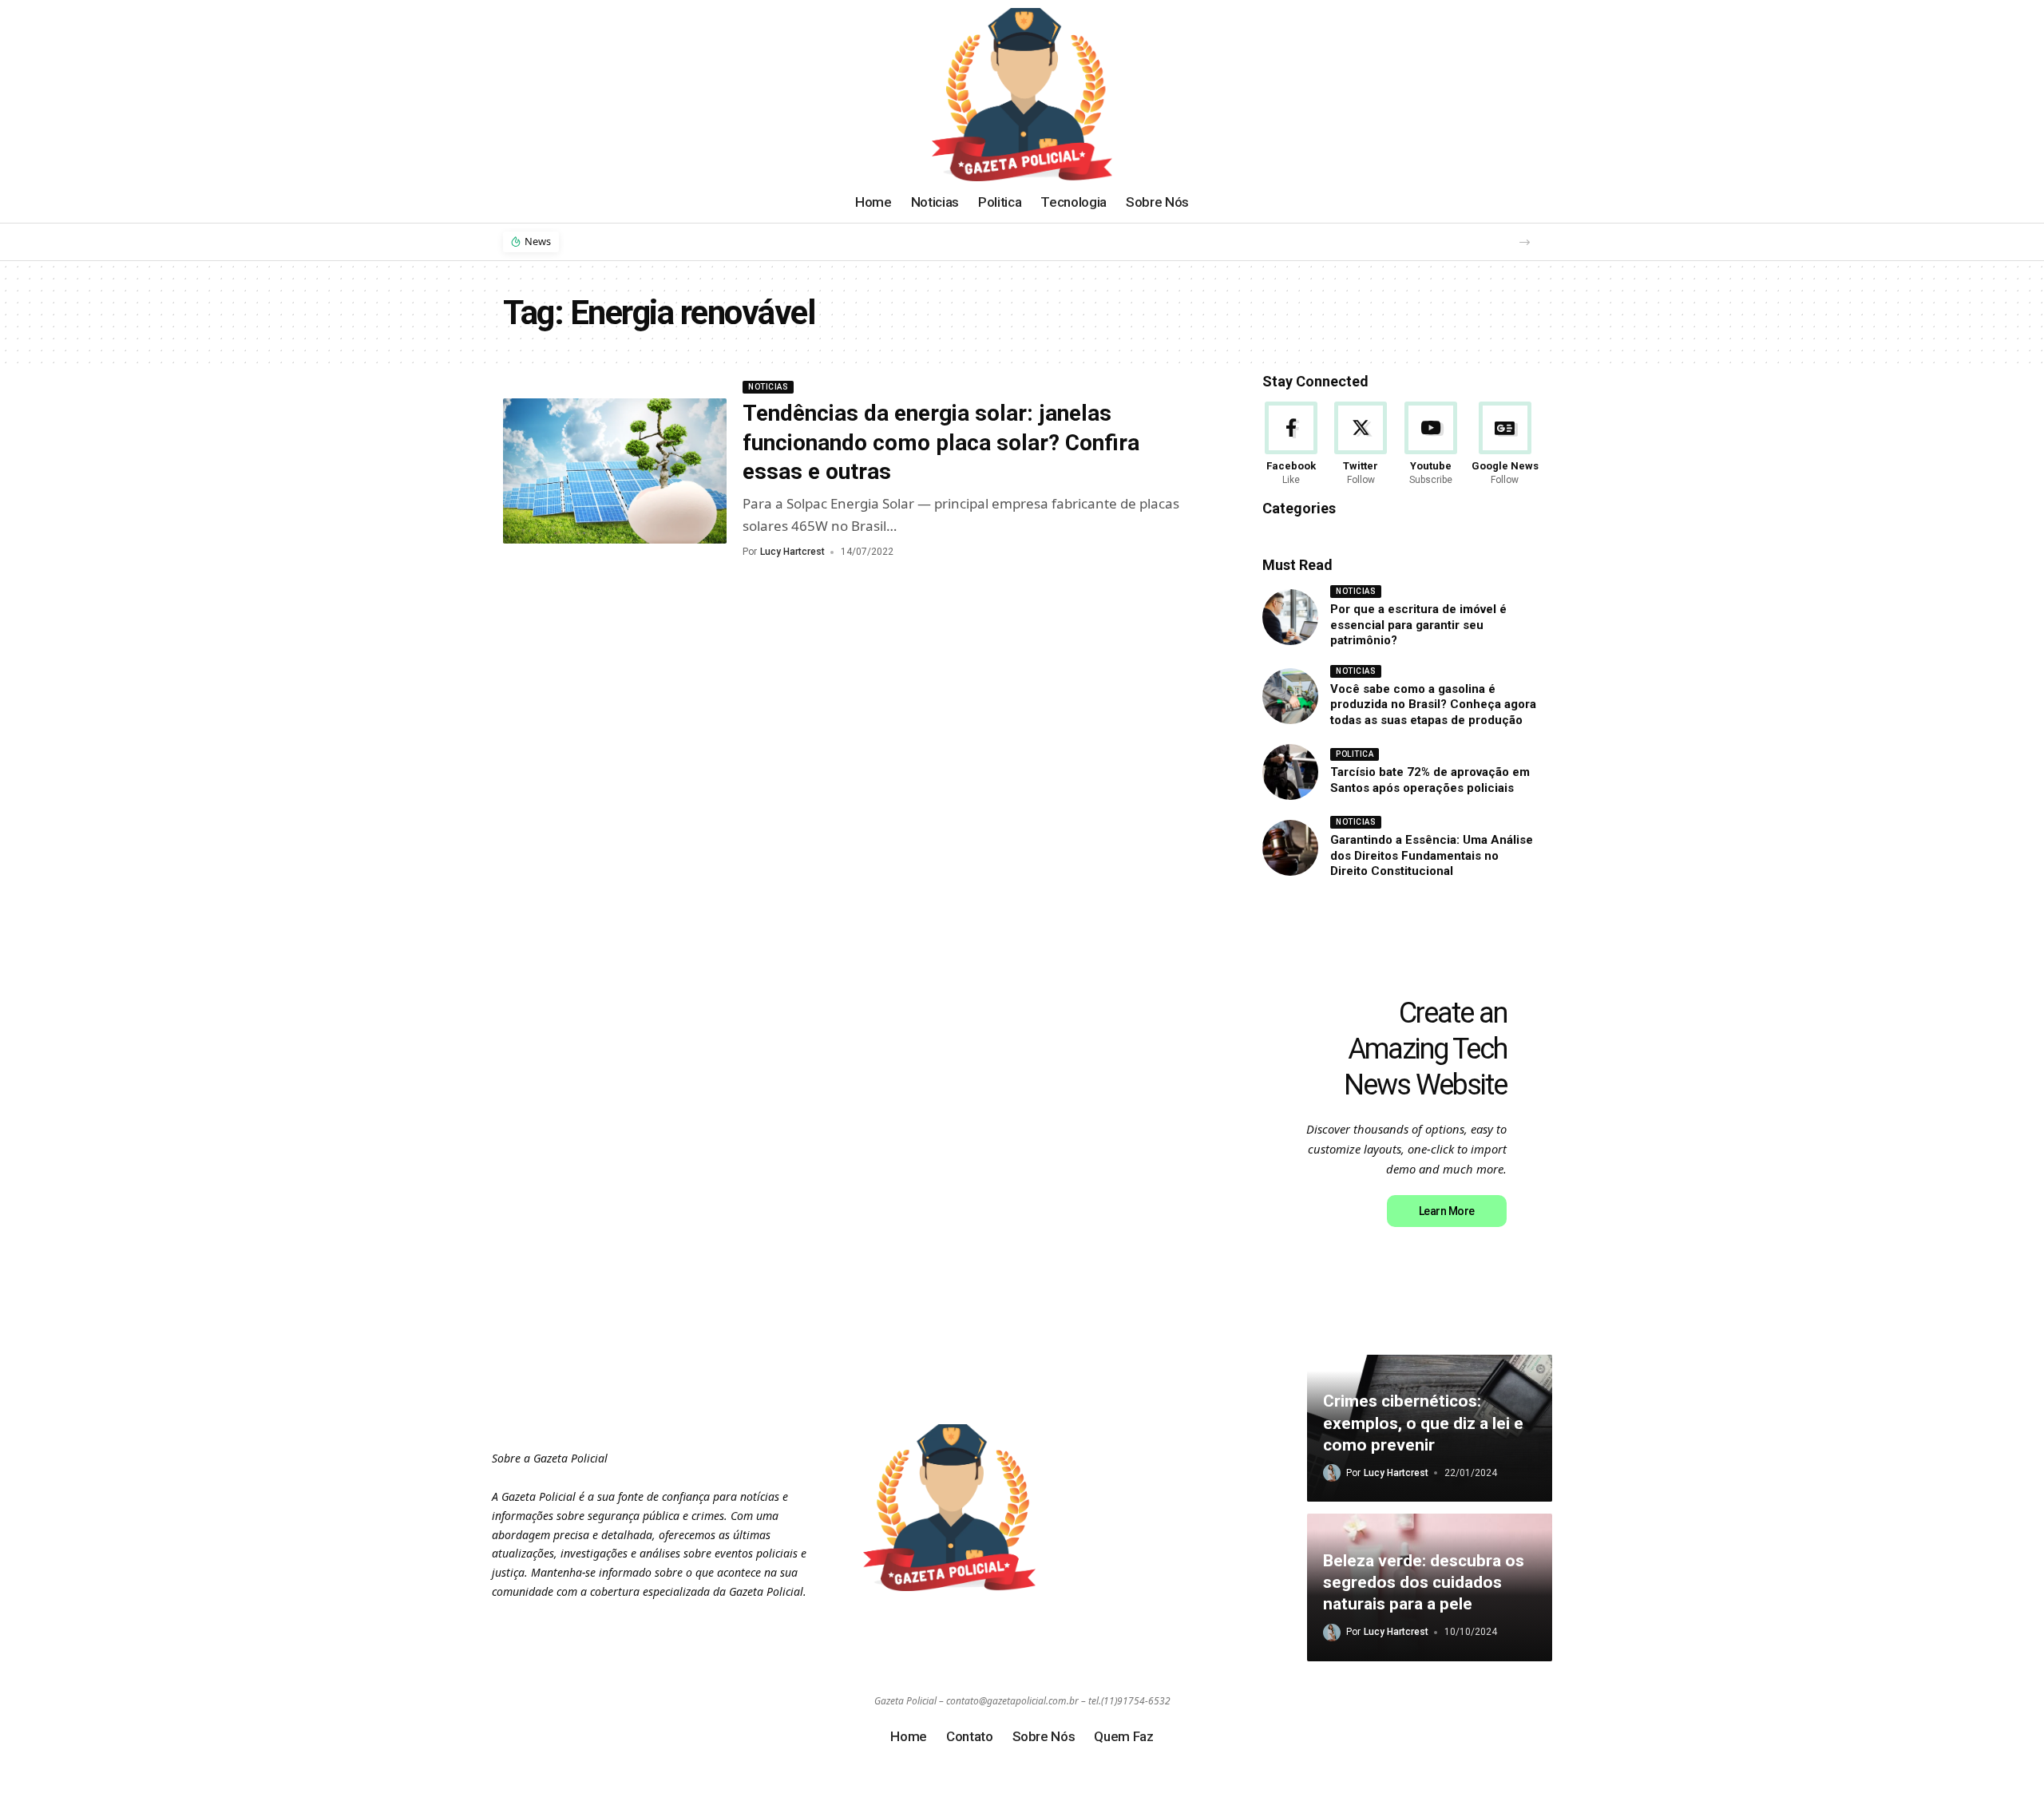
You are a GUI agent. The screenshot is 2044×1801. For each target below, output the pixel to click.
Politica (1355, 754)
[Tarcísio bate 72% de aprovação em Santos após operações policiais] (1290, 772)
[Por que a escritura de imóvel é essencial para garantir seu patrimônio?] (1290, 617)
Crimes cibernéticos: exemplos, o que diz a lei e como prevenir (1423, 1423)
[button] (1525, 242)
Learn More (1447, 1211)
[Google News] (1505, 445)
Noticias (768, 387)
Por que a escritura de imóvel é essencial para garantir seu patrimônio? (1418, 625)
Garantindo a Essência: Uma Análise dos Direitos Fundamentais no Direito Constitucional (1432, 855)
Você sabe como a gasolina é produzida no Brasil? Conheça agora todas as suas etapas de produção (1433, 705)
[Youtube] (1431, 445)
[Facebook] (1291, 445)
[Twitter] (1361, 445)
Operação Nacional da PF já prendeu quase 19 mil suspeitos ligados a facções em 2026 (815, 241)
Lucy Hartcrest (792, 552)
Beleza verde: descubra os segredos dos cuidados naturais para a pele (1424, 1583)
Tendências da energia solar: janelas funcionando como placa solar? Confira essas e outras (941, 442)
